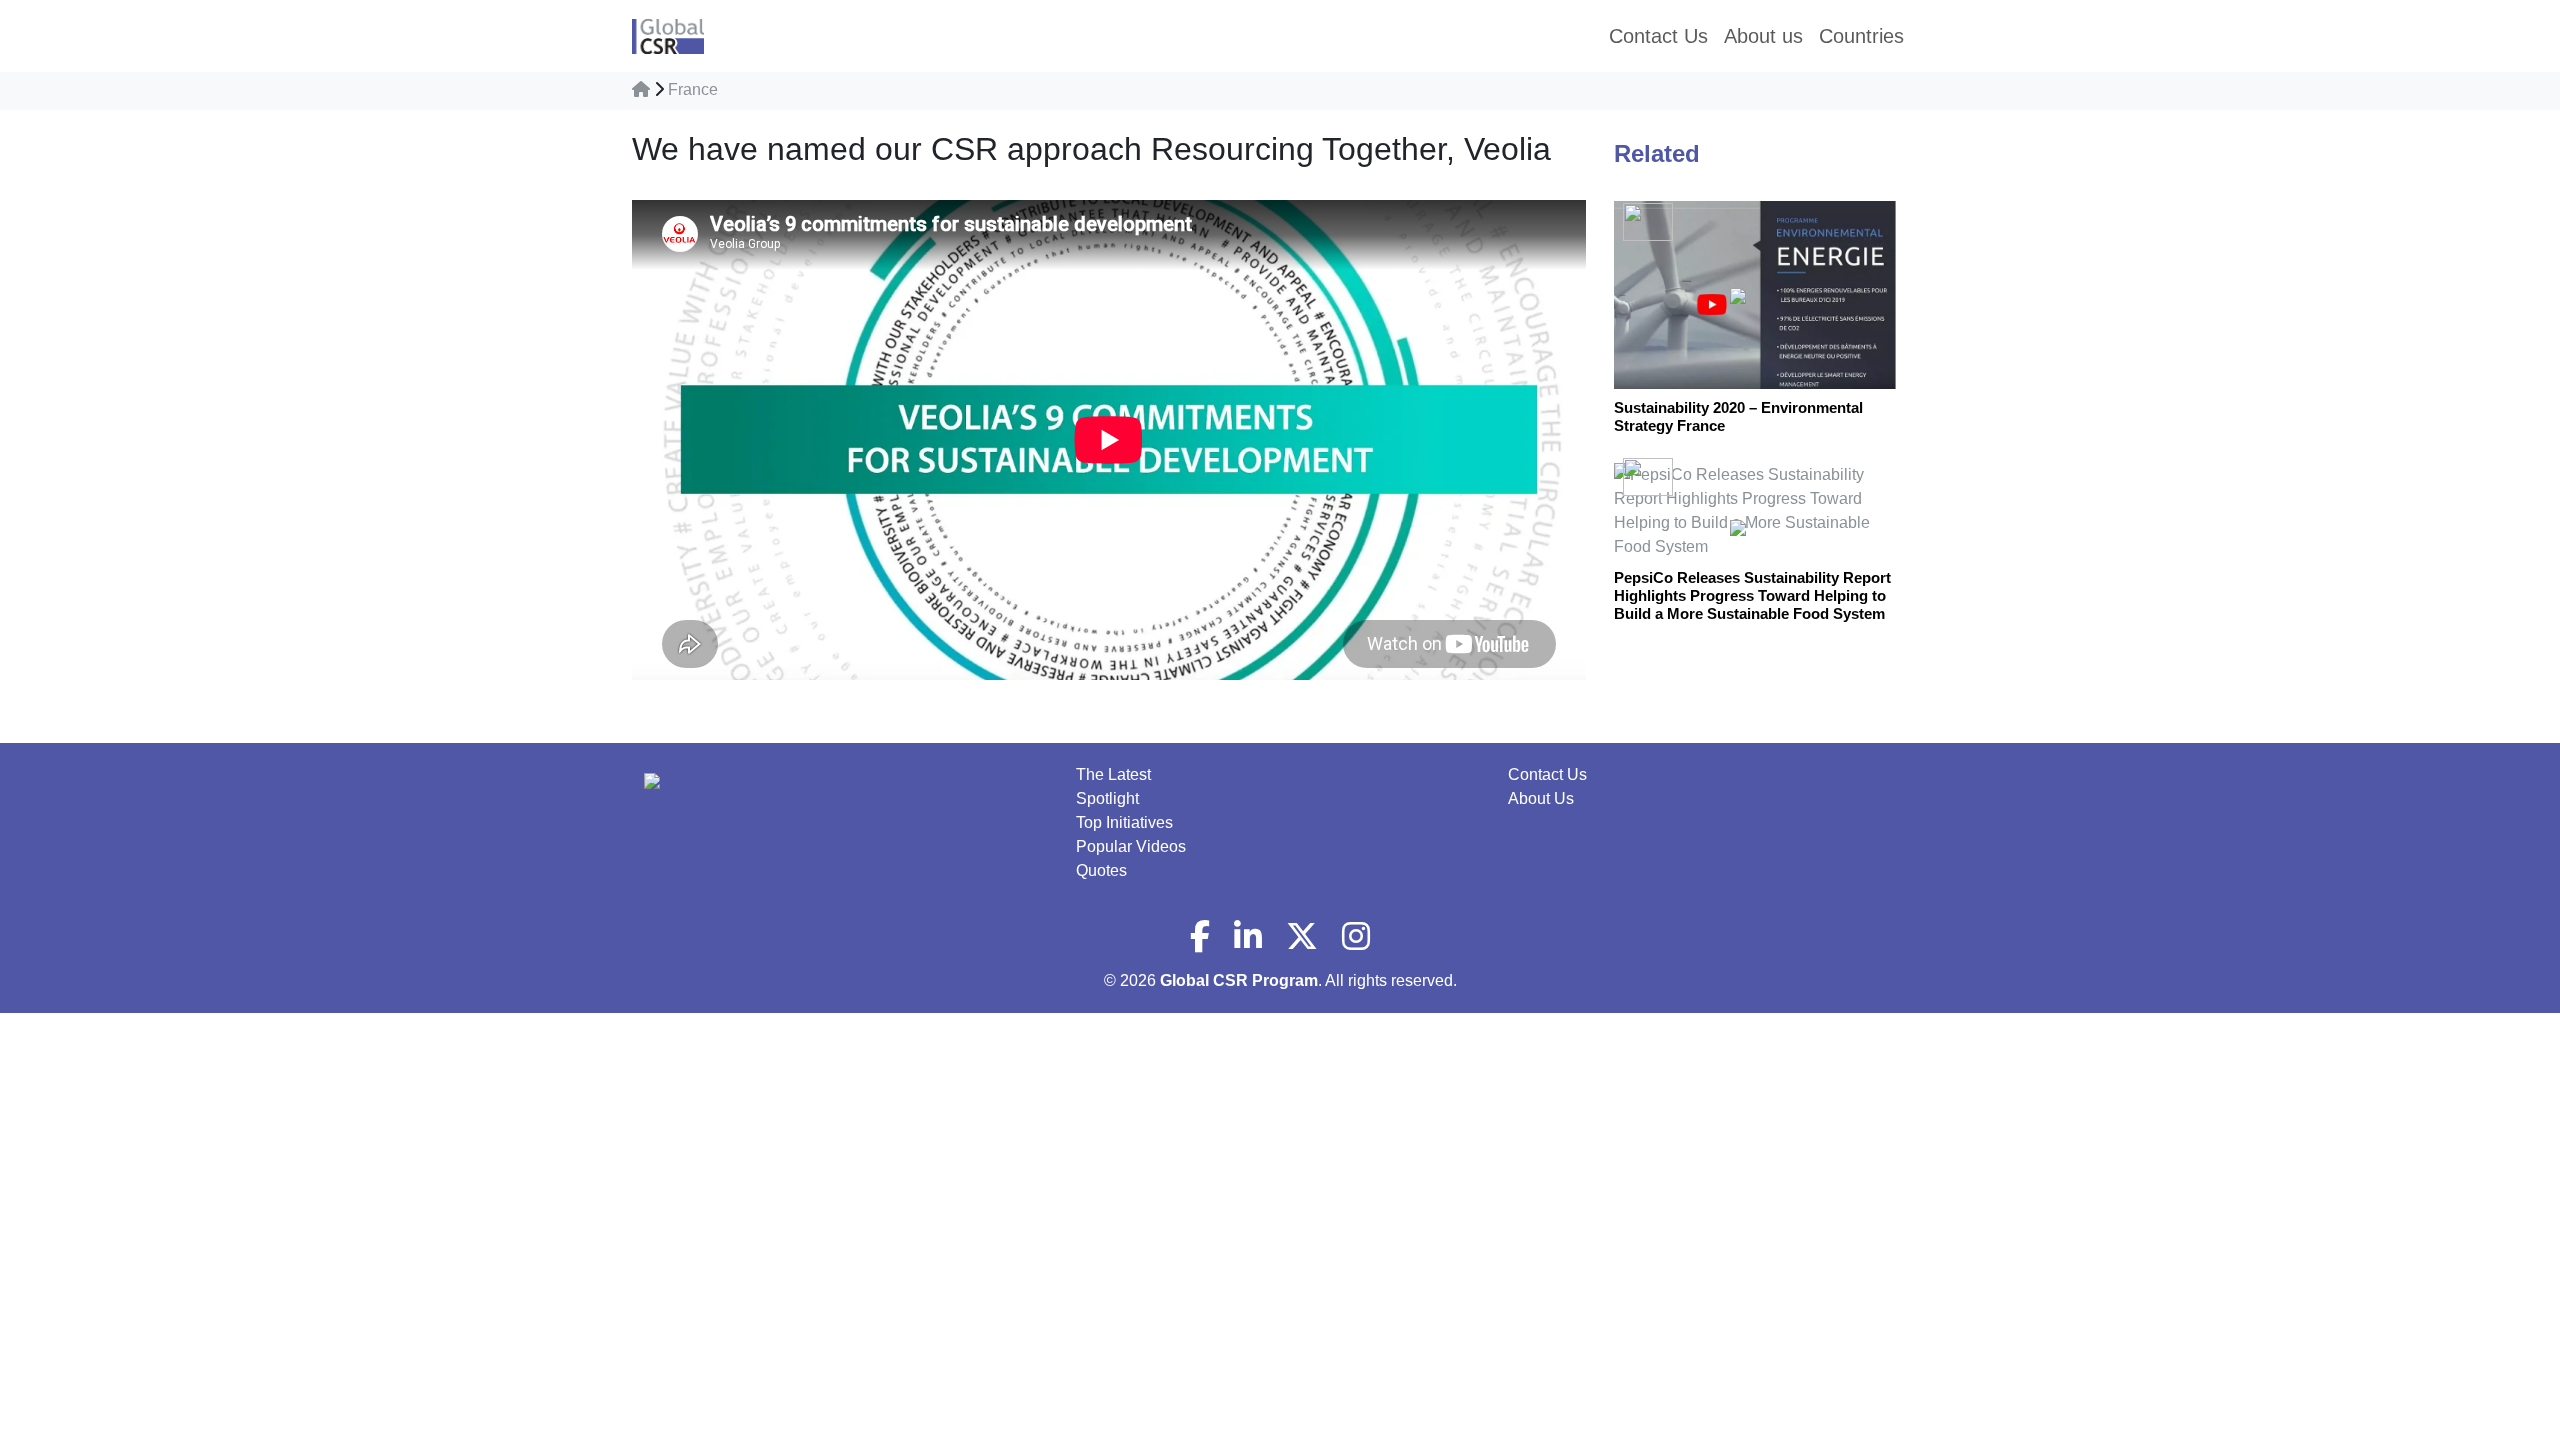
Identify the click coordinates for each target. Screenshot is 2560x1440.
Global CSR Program (1239, 980)
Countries (1861, 36)
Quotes (1101, 870)
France (693, 89)
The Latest (1113, 774)
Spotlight (1107, 798)
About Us (1541, 798)
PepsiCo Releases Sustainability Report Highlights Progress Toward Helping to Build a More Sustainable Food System (1752, 596)
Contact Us (1547, 774)
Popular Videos (1131, 846)
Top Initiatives (1124, 822)
